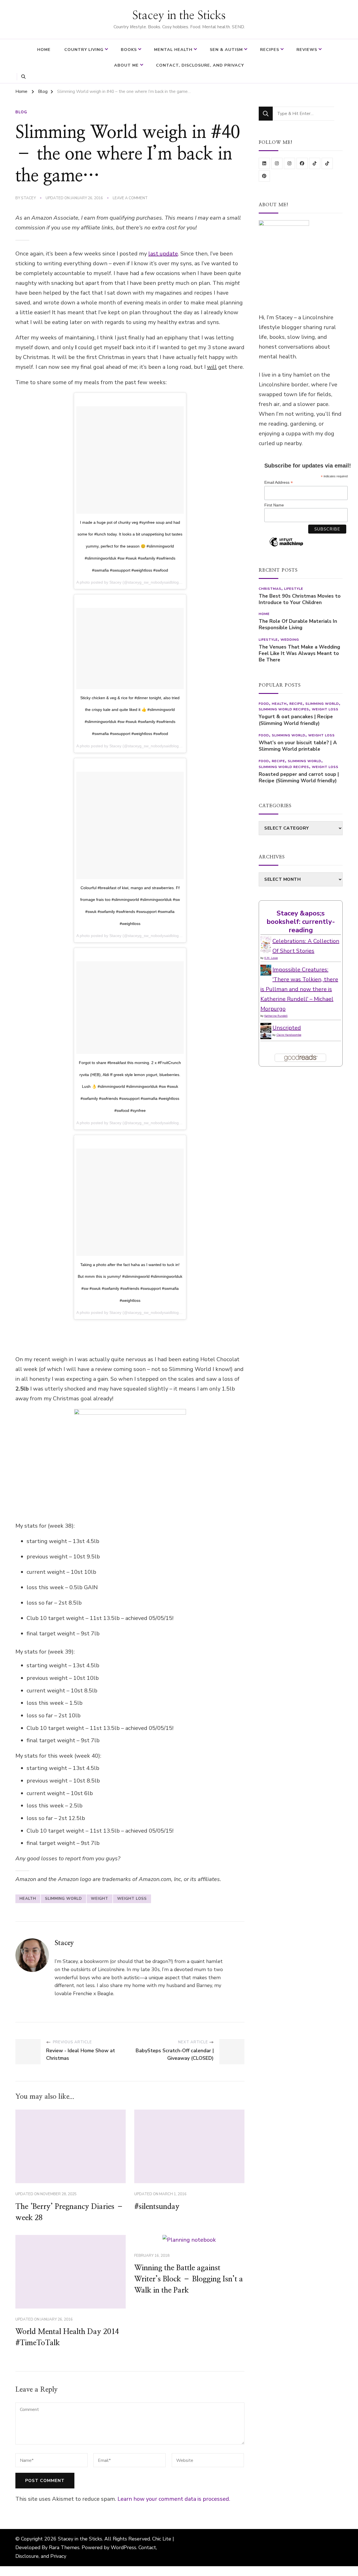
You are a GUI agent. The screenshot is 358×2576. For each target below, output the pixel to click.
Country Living (84, 50)
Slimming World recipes (284, 709)
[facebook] (302, 163)
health (28, 1899)
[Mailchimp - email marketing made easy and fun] (286, 546)
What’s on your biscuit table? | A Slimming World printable (298, 746)
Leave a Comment (130, 198)
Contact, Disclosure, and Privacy (200, 65)
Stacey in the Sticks (179, 16)
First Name (274, 505)
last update (163, 254)
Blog (21, 112)
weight (100, 1899)
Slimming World (63, 1899)
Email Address (279, 482)
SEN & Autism (226, 50)
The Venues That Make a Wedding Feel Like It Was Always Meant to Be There (299, 653)
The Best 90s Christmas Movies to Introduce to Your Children (300, 599)
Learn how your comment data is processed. (174, 2499)
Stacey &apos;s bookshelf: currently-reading (301, 922)
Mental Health (173, 50)
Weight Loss (325, 709)
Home (44, 50)
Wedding (290, 640)
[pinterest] (264, 176)
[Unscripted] (266, 1028)
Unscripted (287, 1028)
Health (279, 704)
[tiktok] (315, 163)
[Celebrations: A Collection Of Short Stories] (266, 941)
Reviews (307, 50)
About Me (126, 65)
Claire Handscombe (289, 1035)
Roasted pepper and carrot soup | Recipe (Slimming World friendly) (299, 778)
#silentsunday (157, 2207)
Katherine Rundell (276, 1016)
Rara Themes (64, 2547)
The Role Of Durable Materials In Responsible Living (298, 624)
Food (264, 704)
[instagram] (277, 163)
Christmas (270, 589)
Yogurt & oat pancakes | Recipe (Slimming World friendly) (296, 720)
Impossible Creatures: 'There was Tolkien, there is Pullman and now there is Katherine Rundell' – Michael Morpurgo (299, 989)
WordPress (123, 2547)
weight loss (132, 1899)
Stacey (28, 198)
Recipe (296, 704)
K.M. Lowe (271, 958)
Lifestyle (294, 589)
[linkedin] (264, 163)
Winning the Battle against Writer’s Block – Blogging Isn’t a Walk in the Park (189, 2279)
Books (129, 50)
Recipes (270, 50)
